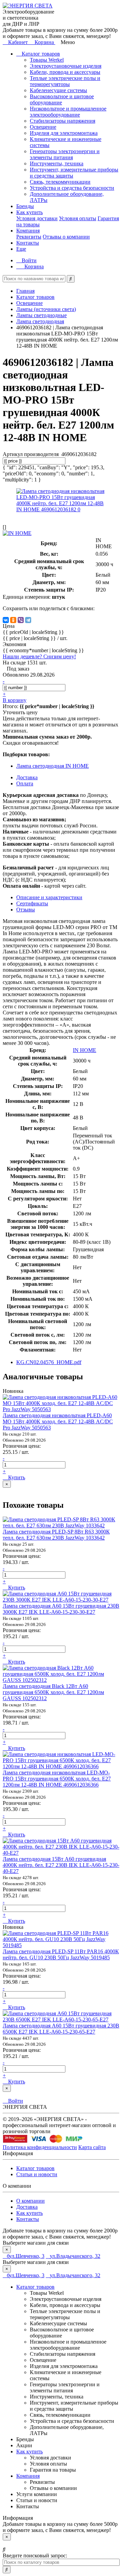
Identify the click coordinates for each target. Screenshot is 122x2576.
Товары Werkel (47, 60)
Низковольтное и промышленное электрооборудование (68, 112)
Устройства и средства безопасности (72, 188)
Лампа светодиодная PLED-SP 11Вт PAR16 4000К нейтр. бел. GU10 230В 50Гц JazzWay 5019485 (61, 1954)
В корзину (15, 700)
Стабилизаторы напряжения (63, 121)
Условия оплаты (78, 218)
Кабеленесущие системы (58, 90)
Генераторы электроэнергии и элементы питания (65, 154)
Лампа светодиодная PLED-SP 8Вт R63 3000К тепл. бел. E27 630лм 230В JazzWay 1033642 (56, 1535)
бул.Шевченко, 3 (26, 2256)
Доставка (27, 2207)
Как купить (29, 212)
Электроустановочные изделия (66, 66)
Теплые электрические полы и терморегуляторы (65, 81)
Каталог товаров (40, 54)
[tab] (32, 903)
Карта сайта (92, 2147)
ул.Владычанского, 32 (75, 2256)
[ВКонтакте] (6, 620)
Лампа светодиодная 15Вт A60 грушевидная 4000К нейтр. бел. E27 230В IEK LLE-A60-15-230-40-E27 (61, 1865)
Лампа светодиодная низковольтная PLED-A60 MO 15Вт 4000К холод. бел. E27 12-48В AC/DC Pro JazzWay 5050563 (58, 1421)
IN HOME (85, 1050)
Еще (21, 249)
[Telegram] (28, 620)
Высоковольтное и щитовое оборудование (62, 99)
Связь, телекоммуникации (60, 182)
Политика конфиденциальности (40, 2147)
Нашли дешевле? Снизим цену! (39, 656)
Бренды (25, 206)
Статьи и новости (37, 2174)
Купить (16, 1477)
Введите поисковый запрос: (35, 2556)
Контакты (28, 243)
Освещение (43, 127)
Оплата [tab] (25, 784)
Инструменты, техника (57, 163)
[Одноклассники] (13, 620)
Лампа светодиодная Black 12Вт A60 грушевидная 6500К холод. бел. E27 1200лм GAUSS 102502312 (53, 1692)
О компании (30, 2201)
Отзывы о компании (66, 237)
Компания (28, 231)
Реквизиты (29, 237)
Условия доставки (37, 218)
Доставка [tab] (27, 777)
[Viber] (21, 620)
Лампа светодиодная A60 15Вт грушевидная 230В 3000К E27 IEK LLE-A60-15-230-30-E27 (61, 1609)
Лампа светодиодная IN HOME (53, 766)
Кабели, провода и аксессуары (65, 72)
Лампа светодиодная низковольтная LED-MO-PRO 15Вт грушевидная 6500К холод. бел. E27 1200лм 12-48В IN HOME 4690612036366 (57, 1779)
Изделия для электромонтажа (64, 133)
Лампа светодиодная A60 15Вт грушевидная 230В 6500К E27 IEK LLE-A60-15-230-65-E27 (61, 2029)
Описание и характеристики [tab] (49, 897)
